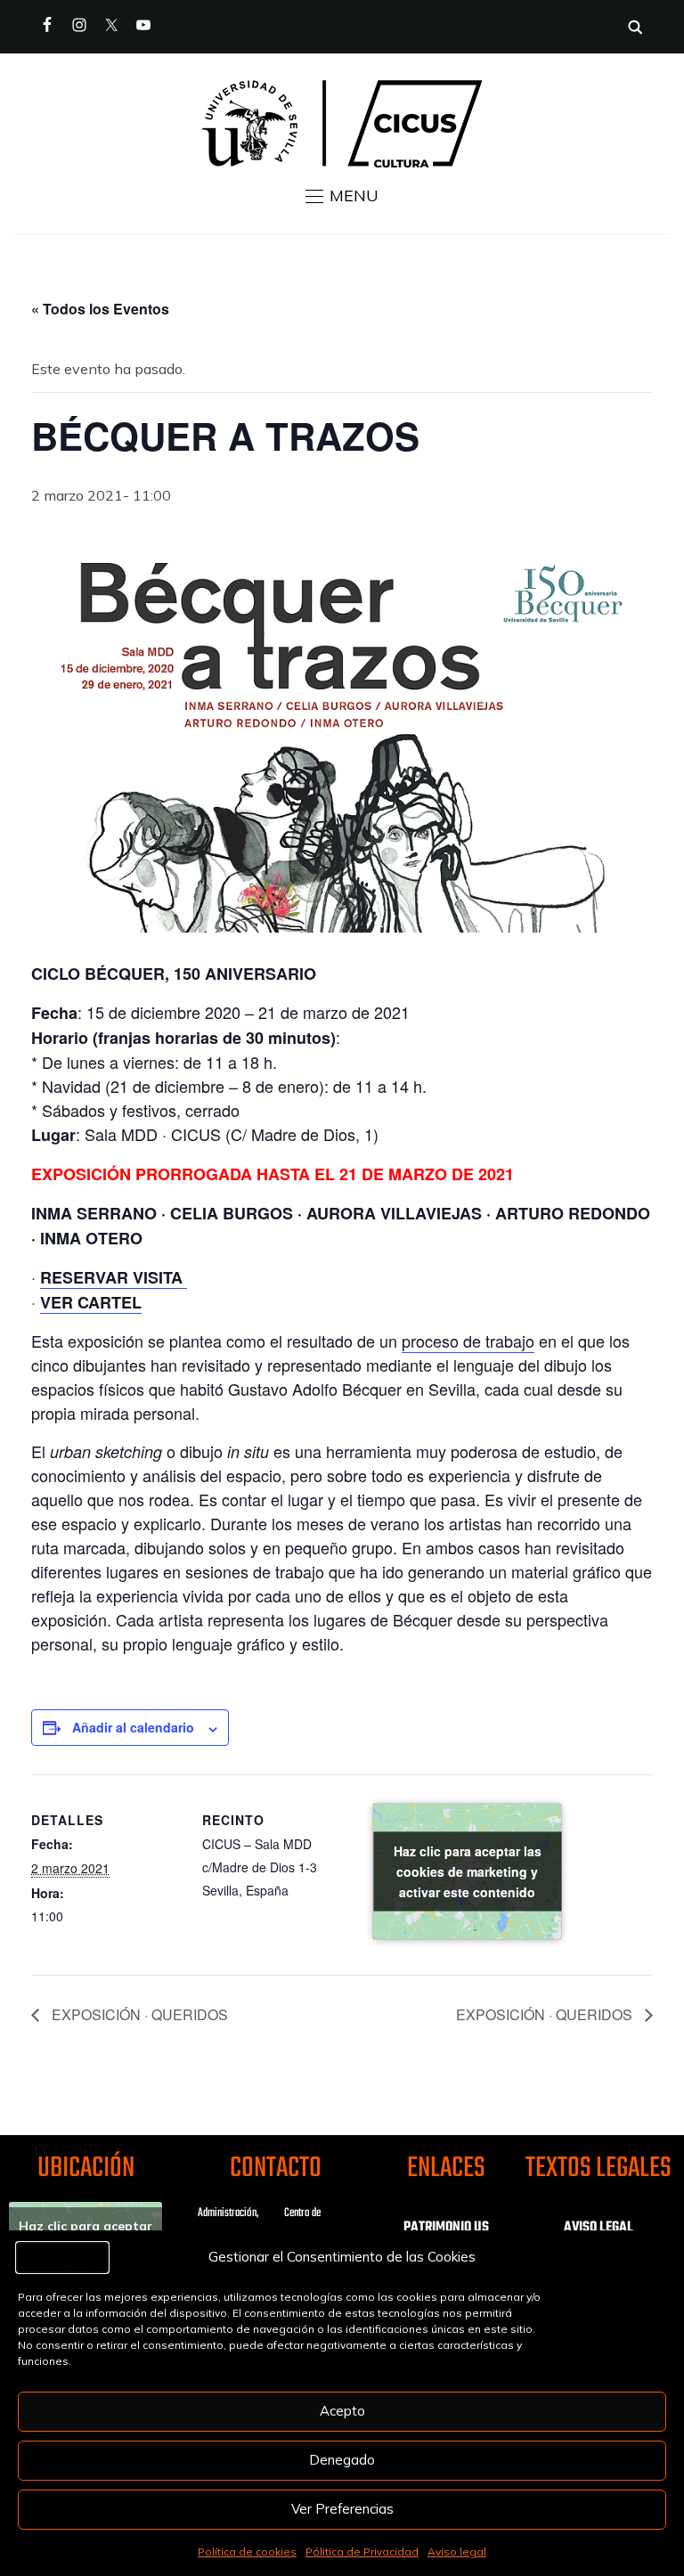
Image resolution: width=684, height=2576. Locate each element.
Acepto (342, 2411)
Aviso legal (457, 2552)
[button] (342, 196)
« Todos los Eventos (100, 309)
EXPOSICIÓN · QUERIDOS (138, 2014)
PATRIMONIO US (446, 2228)
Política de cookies (247, 2552)
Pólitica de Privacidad (362, 2552)
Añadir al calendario (133, 1727)
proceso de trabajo (468, 1341)
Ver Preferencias (342, 2509)
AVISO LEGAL (598, 2228)
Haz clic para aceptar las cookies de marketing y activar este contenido (468, 1871)
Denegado (342, 2460)
